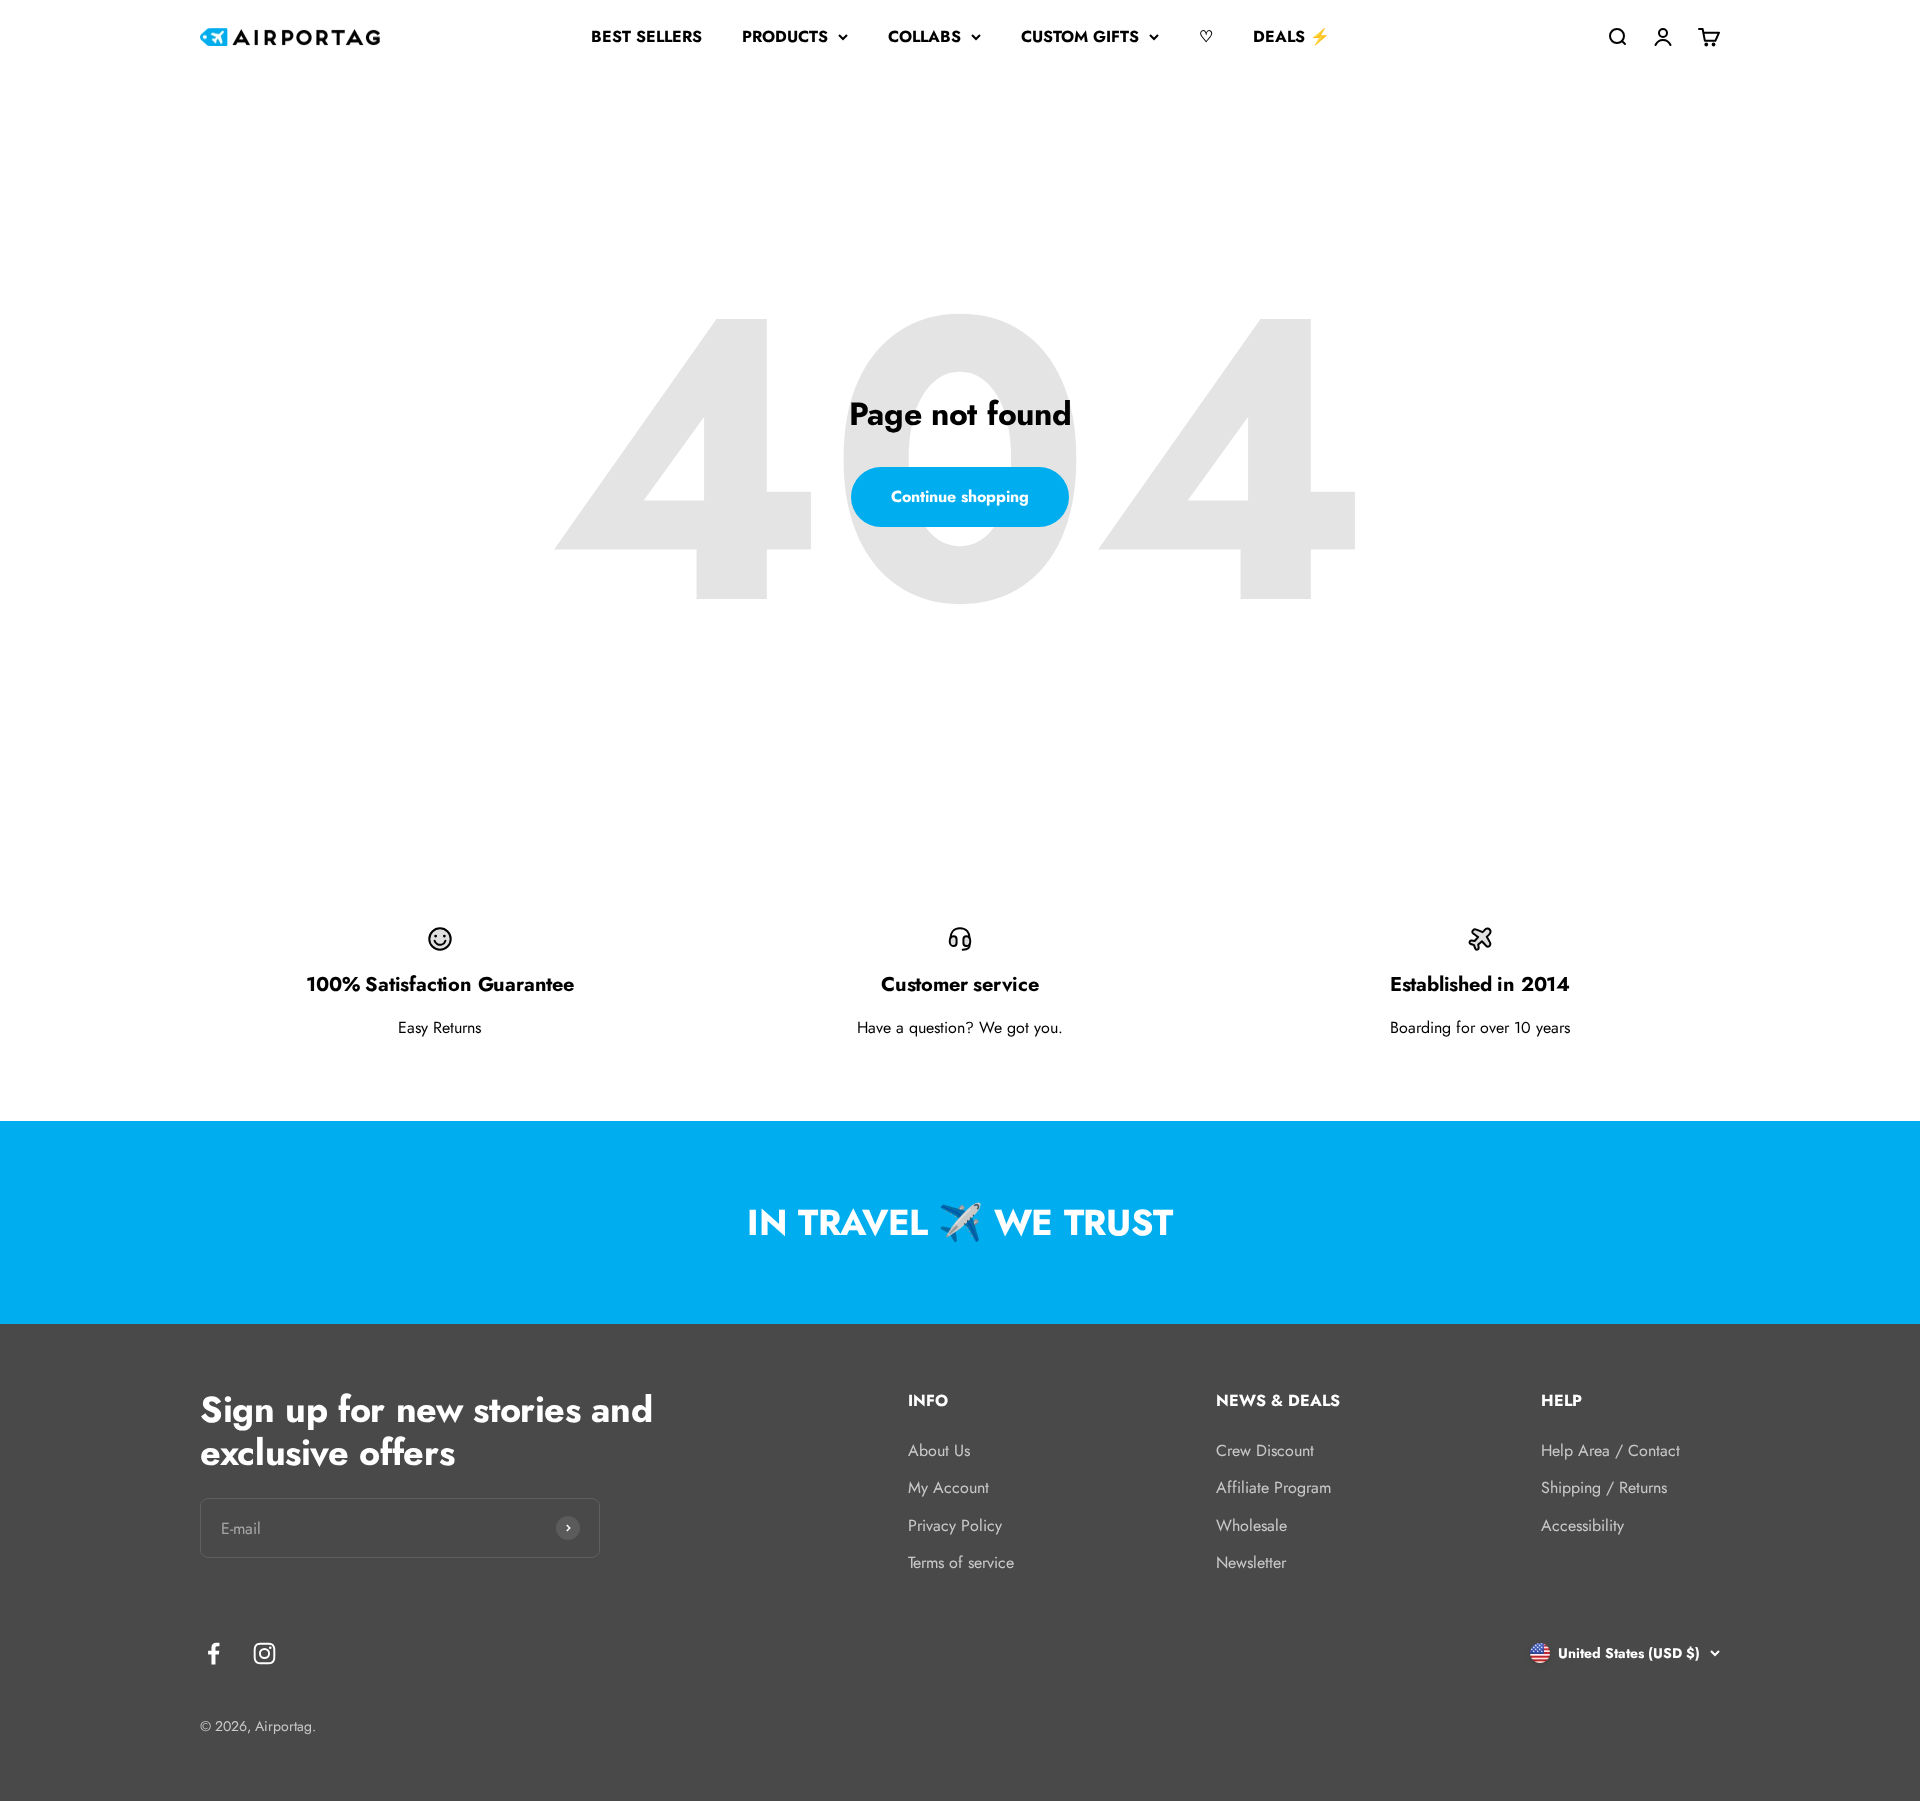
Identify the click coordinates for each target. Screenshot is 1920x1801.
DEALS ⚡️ (1291, 36)
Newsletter (1251, 1562)
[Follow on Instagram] (264, 1653)
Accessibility (1582, 1525)
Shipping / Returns (1604, 1487)
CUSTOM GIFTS (1080, 36)
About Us (939, 1450)
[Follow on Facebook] (213, 1653)
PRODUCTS (785, 36)
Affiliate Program (1273, 1487)
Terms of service (961, 1562)
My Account (948, 1487)
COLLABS (924, 36)
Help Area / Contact (1610, 1450)
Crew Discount (1265, 1450)
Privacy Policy (955, 1525)
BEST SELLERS (646, 36)
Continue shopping (960, 496)
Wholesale (1251, 1525)
